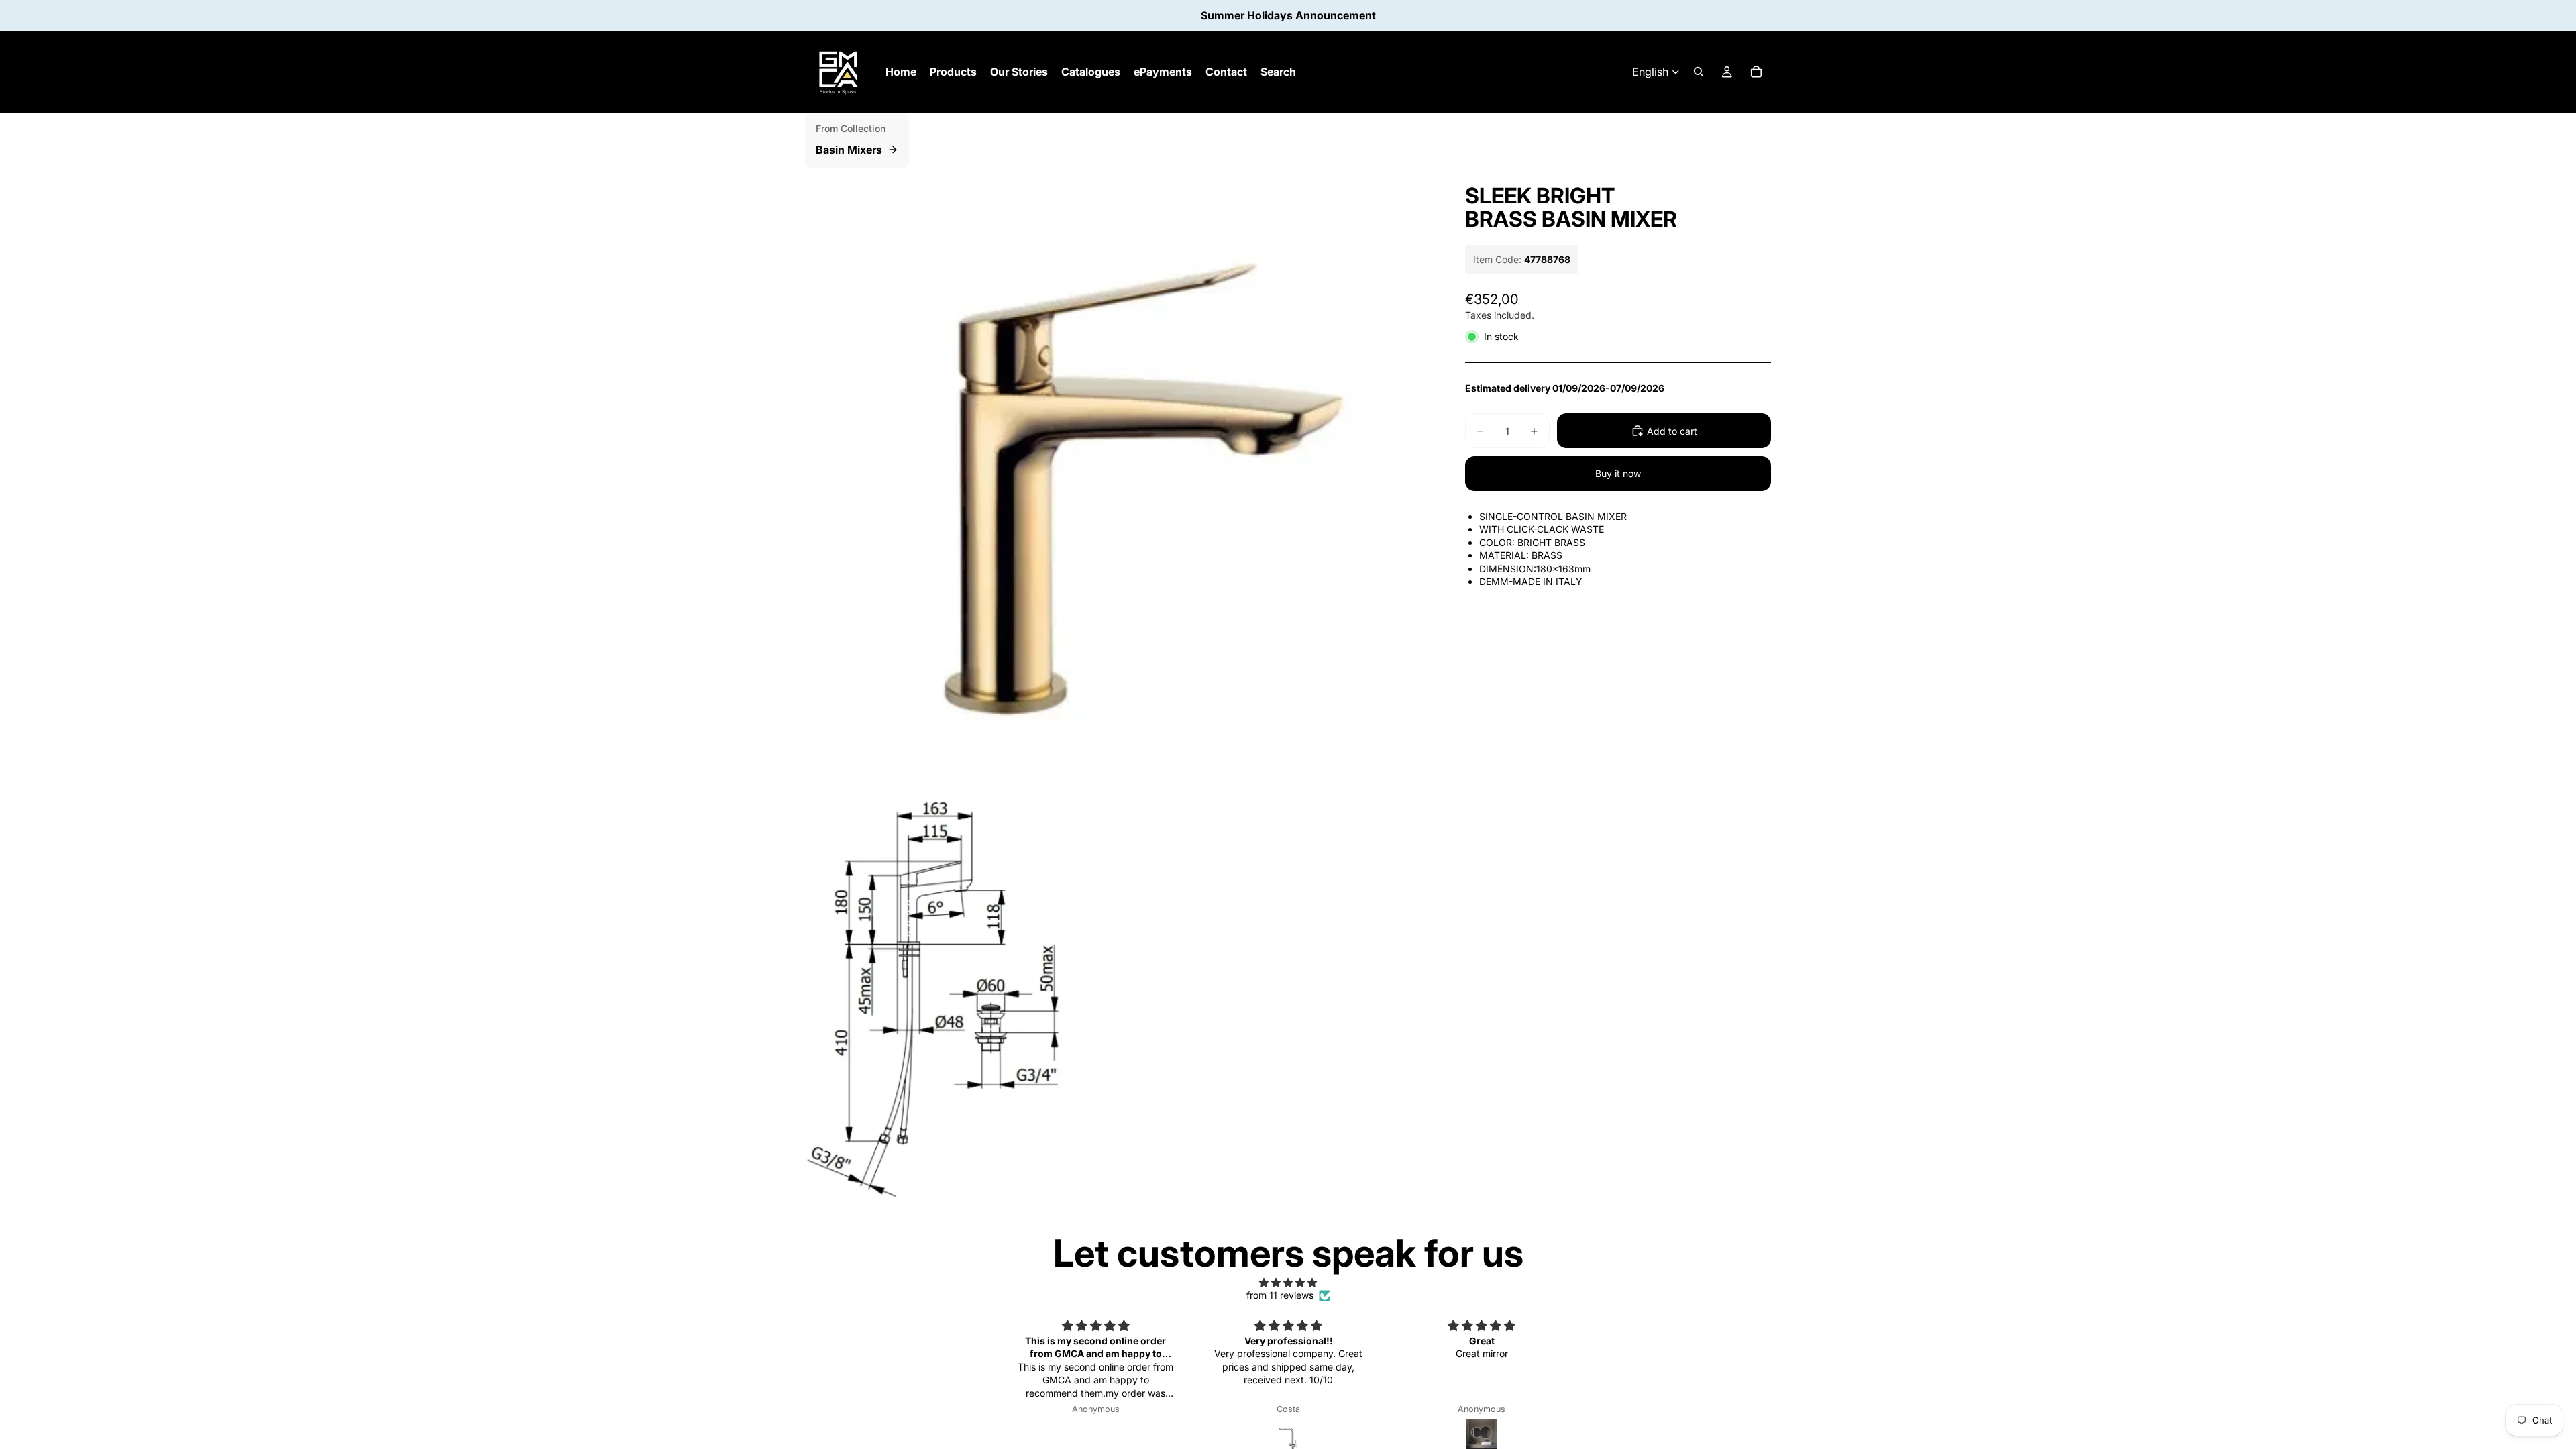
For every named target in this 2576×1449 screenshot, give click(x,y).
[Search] (1699, 72)
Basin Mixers (849, 150)
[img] (1288, 1283)
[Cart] (1756, 72)
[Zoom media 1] (1119, 482)
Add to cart (1672, 431)
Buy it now (1618, 473)
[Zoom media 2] (961, 998)
